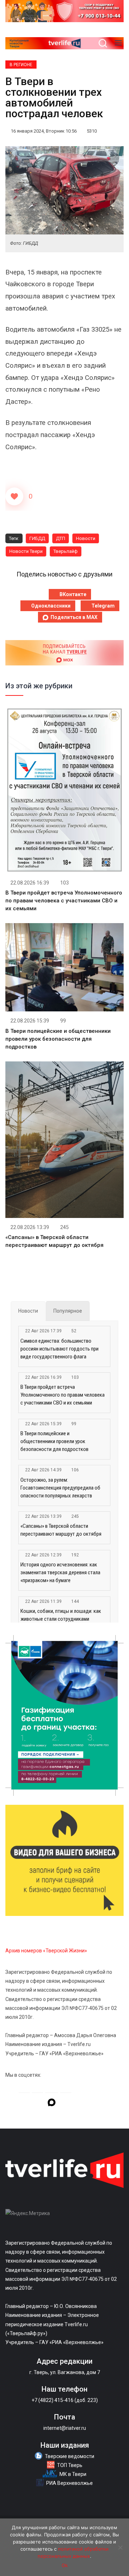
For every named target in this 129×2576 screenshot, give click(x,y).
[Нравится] (14, 496)
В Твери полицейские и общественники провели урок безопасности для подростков (58, 1039)
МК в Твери (73, 2474)
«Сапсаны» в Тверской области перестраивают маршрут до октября (61, 1530)
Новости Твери (26, 551)
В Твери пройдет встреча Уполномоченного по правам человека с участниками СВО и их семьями (64, 901)
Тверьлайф (66, 551)
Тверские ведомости (70, 2456)
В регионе (21, 65)
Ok (65, 2565)
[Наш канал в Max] (52, 2104)
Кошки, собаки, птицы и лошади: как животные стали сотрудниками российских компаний (61, 1619)
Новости (86, 538)
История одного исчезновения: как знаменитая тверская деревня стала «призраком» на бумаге (60, 1572)
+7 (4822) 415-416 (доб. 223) (65, 2400)
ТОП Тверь (70, 2465)
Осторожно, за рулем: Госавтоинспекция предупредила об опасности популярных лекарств (60, 1488)
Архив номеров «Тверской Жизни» (46, 1951)
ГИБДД (37, 538)
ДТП (61, 538)
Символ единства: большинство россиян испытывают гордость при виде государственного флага (59, 1349)
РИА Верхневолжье (70, 2483)
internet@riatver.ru (65, 2428)
